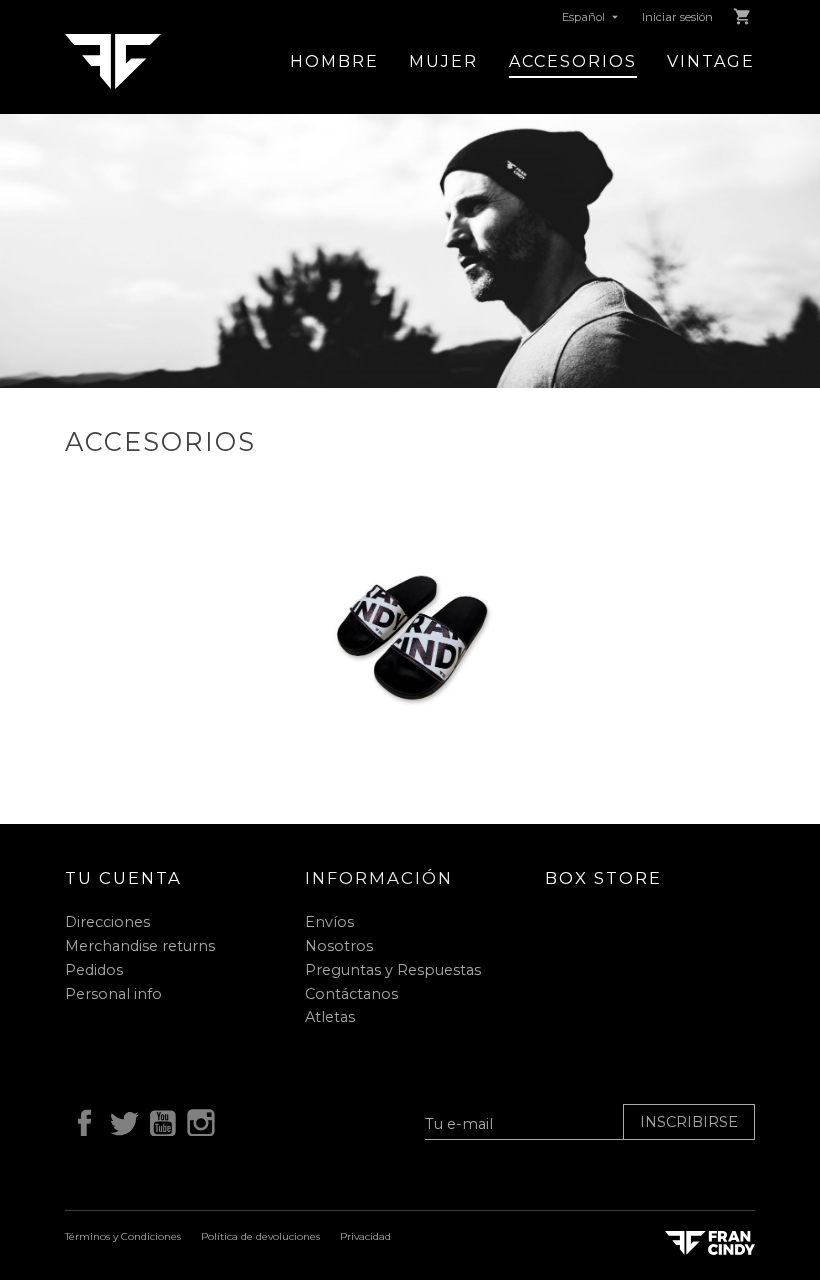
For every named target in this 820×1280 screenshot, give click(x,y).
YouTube (159, 1120)
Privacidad (365, 1236)
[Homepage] (113, 60)
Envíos (329, 922)
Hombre (334, 61)
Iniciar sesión (677, 17)
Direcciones (107, 922)
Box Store (603, 878)
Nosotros (339, 946)
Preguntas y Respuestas (393, 970)
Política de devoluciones (260, 1236)
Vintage (711, 61)
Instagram (198, 1120)
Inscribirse (689, 1122)
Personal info (113, 994)
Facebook (81, 1120)
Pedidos (94, 970)
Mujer (443, 61)
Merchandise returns (140, 946)
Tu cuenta (123, 878)
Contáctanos (351, 994)
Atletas (330, 1017)
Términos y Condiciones (123, 1236)
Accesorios (573, 61)
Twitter (120, 1120)
